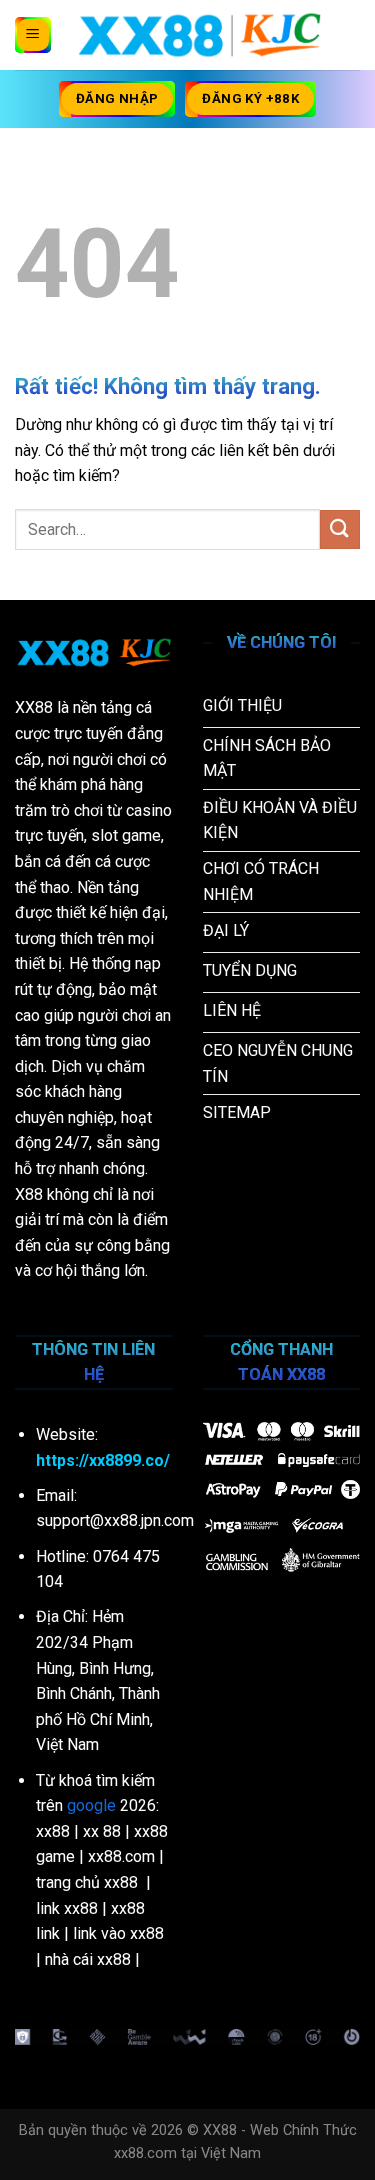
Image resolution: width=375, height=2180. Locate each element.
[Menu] (33, 35)
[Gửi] (340, 529)
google (91, 1805)
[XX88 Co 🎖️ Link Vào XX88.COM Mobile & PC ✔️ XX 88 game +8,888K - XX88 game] (199, 35)
